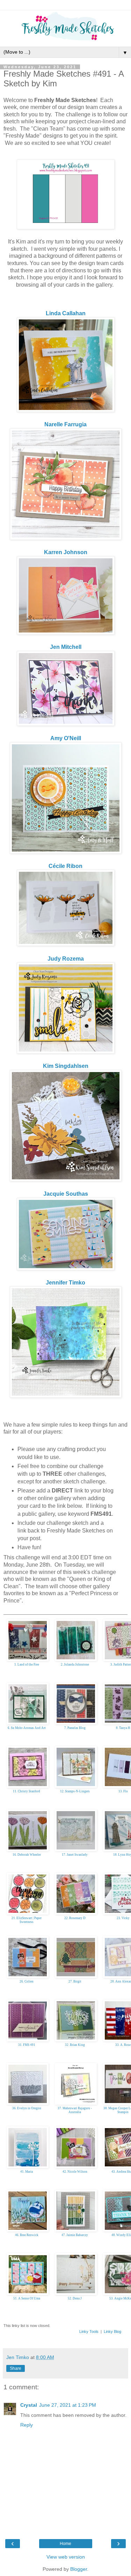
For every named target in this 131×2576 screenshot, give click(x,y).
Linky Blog (112, 2331)
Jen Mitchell (66, 647)
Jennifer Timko (65, 1283)
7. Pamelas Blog (75, 1728)
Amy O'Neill (66, 738)
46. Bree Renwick (27, 2235)
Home (65, 2544)
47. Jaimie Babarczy (75, 2235)
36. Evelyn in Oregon (27, 2108)
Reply (27, 2425)
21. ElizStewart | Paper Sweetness (27, 1920)
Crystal (29, 2405)
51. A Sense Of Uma (27, 2298)
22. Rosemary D (75, 1918)
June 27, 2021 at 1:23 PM (68, 2405)
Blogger (79, 2569)
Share (16, 2368)
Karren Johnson (66, 552)
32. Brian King (75, 2045)
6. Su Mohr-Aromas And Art (27, 1728)
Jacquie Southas (66, 1194)
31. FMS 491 (27, 2045)
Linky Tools (89, 2331)
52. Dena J (75, 2298)
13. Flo (123, 1791)
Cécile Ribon (65, 866)
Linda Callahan (66, 313)
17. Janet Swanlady (75, 1855)
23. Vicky (123, 1918)
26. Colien (27, 1981)
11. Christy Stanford (27, 1791)
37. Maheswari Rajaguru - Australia (75, 2110)
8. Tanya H (123, 1728)
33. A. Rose (123, 2045)
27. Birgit (75, 1981)
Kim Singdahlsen (66, 1066)
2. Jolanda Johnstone (75, 1665)
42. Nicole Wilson (75, 2172)
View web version (66, 2557)
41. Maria (27, 2172)
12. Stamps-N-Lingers (75, 1791)
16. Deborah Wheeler (27, 1855)
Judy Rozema (66, 959)
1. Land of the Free (27, 1665)
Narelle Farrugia (65, 424)
